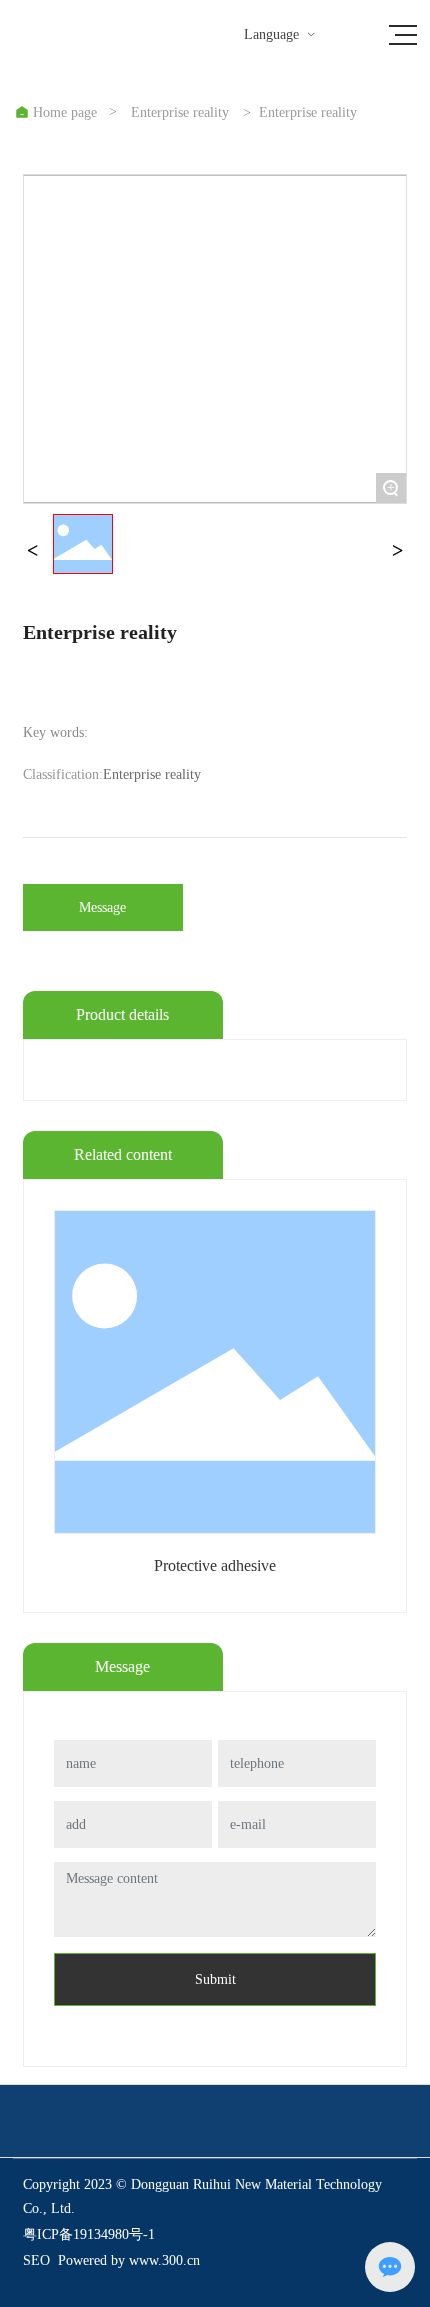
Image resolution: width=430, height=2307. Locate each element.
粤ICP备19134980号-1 (89, 2234)
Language (280, 34)
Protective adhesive (215, 1565)
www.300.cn (164, 2260)
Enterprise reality (180, 113)
